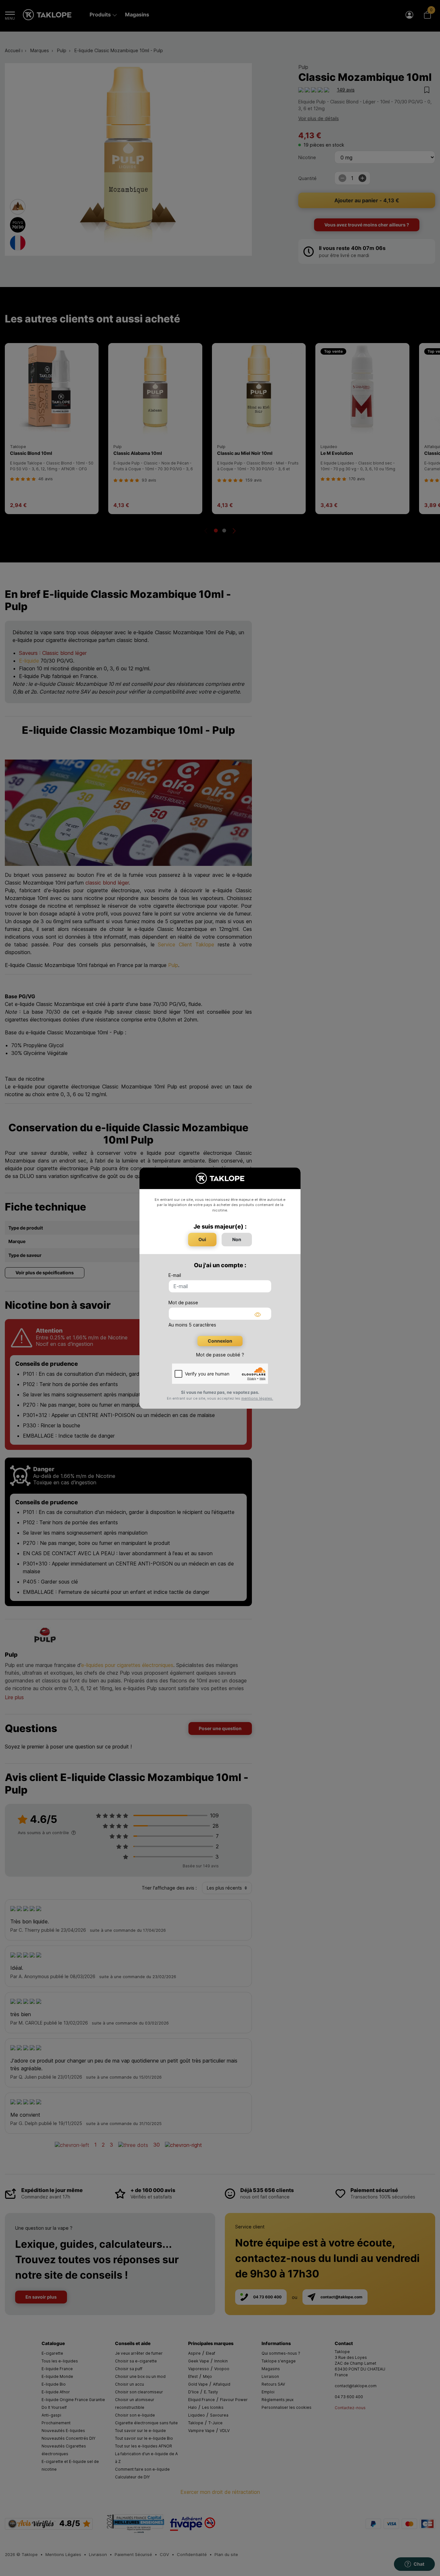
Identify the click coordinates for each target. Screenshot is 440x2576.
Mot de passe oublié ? (220, 1355)
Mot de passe (183, 1302)
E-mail (175, 1275)
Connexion (220, 1341)
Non (237, 1239)
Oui (202, 1239)
